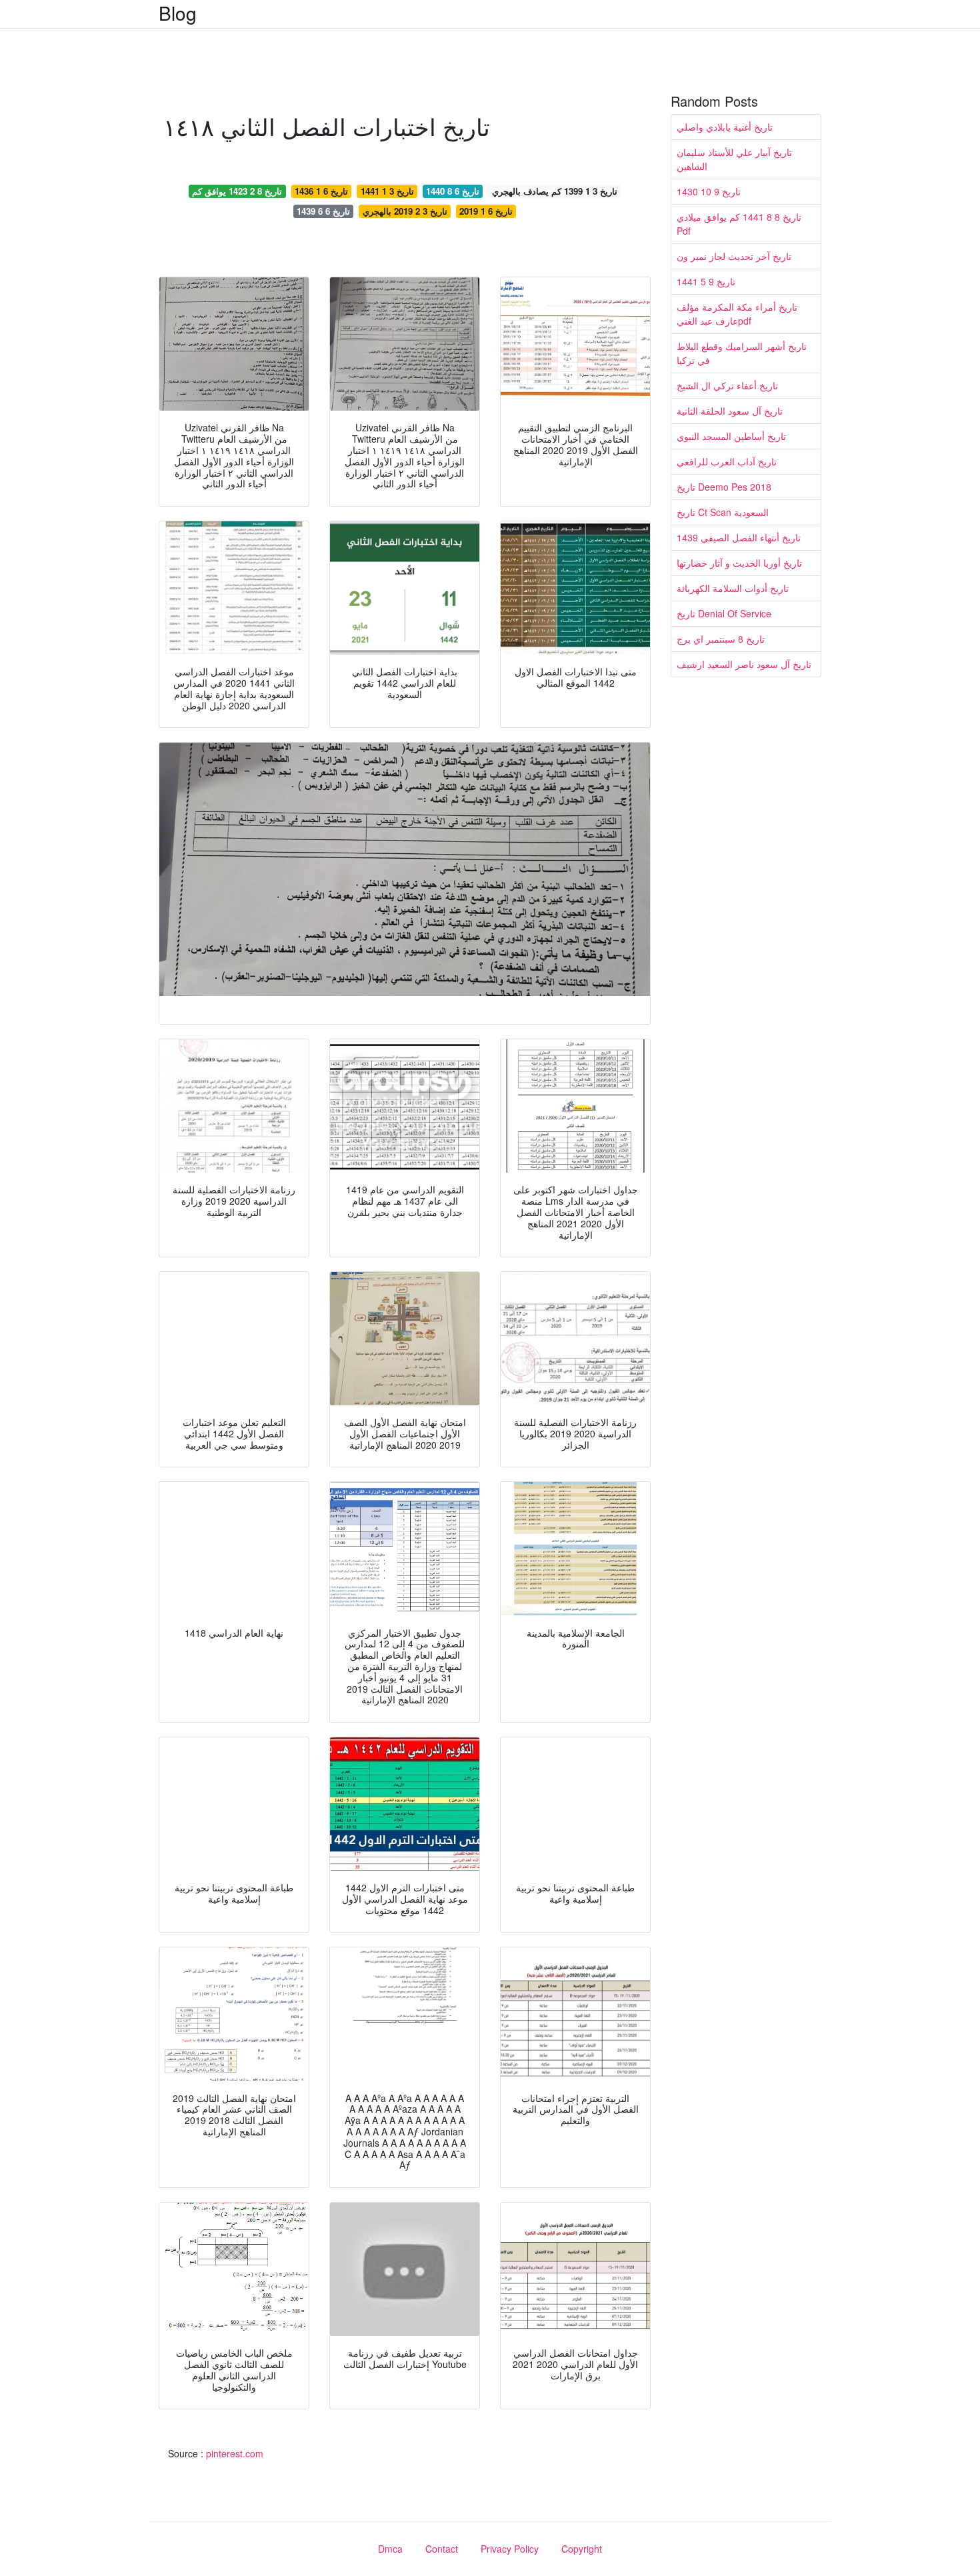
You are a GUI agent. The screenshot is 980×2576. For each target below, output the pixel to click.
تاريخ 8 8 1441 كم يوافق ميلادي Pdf (739, 224)
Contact (442, 2549)
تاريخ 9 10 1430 (709, 191)
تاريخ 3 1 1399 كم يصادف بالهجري (555, 191)
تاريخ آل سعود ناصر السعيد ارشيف (744, 664)
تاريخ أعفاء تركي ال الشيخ (727, 385)
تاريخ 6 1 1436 (321, 191)
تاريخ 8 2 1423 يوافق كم (237, 191)
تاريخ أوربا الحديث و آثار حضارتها (739, 563)
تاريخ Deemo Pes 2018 (724, 487)
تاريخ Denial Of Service (724, 613)
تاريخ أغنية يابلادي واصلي (725, 127)
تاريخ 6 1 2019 (486, 211)
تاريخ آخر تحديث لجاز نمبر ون (734, 256)
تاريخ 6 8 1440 (453, 191)
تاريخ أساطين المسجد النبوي (731, 436)
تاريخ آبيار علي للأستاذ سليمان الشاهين (734, 159)
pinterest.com (235, 2453)
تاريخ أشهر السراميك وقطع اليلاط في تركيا (742, 353)
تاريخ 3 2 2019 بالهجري (405, 211)
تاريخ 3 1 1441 (387, 191)
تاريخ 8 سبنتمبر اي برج (721, 639)
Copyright (582, 2549)
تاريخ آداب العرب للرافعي (727, 461)
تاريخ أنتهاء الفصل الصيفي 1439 (739, 537)
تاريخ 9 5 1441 (706, 281)
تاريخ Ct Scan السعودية (723, 512)
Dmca (390, 2549)
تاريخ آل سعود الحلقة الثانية (730, 411)
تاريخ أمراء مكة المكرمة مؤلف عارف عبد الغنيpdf (737, 314)
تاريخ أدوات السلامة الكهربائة (733, 588)
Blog (178, 13)
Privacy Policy (510, 2549)
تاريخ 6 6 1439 (323, 211)
